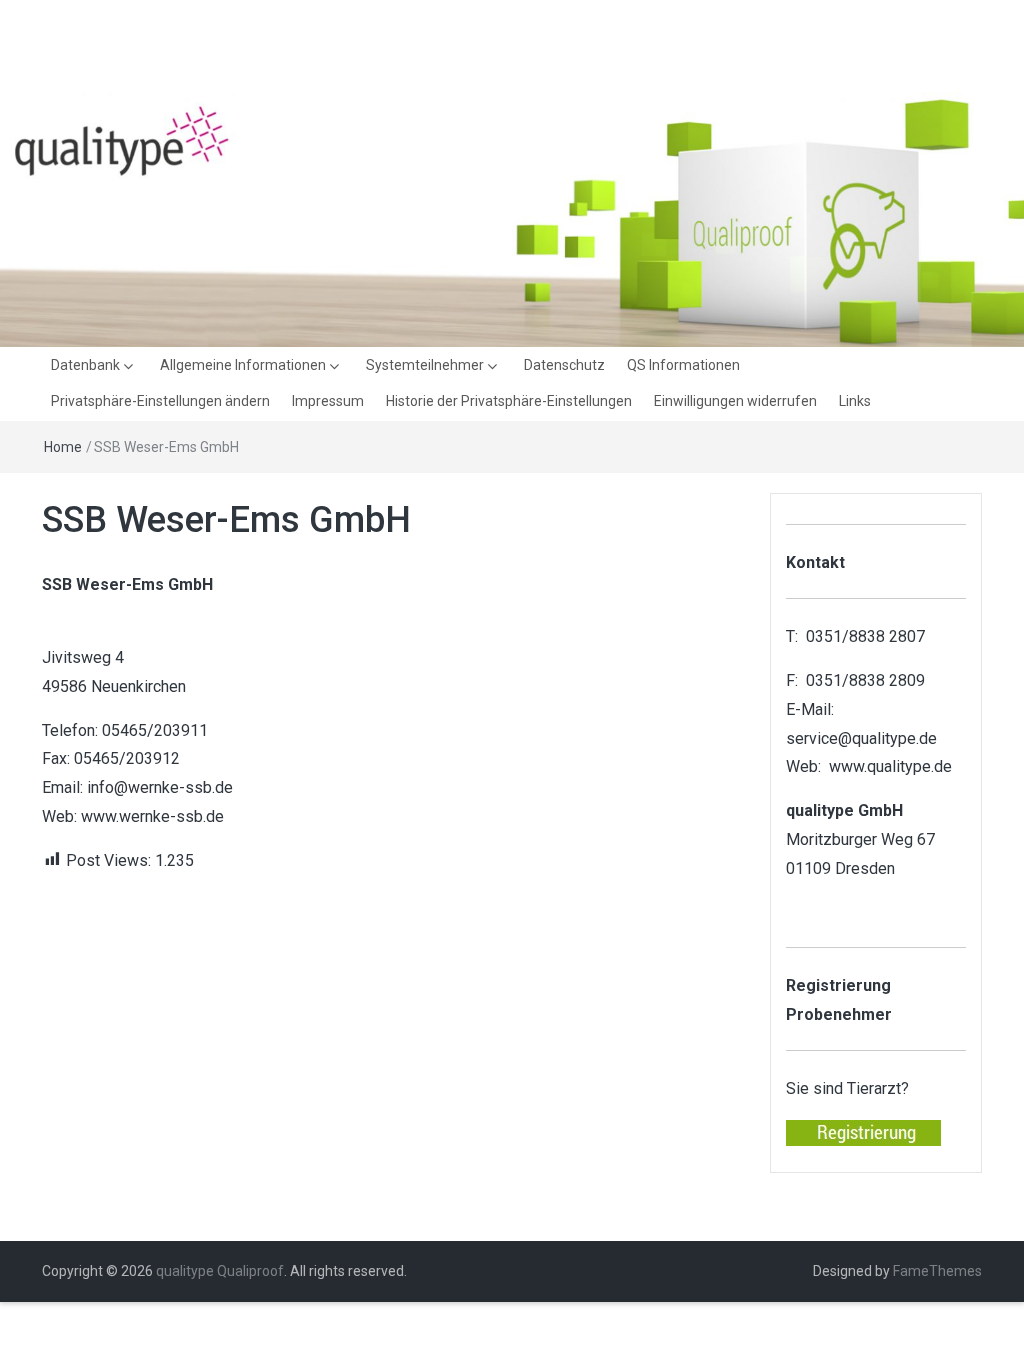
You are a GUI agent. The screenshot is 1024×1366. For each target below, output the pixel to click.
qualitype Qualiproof (220, 1271)
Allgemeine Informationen (243, 365)
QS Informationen (683, 365)
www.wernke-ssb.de (152, 816)
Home (63, 447)
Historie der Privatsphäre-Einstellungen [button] (509, 401)
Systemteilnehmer (425, 365)
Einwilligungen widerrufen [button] (735, 401)
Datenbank (85, 365)
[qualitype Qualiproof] (512, 218)
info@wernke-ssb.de (160, 787)
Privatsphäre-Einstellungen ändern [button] (160, 401)
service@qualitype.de (861, 738)
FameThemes (937, 1271)
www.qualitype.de (890, 766)
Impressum (328, 401)
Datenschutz (564, 365)
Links (855, 401)
